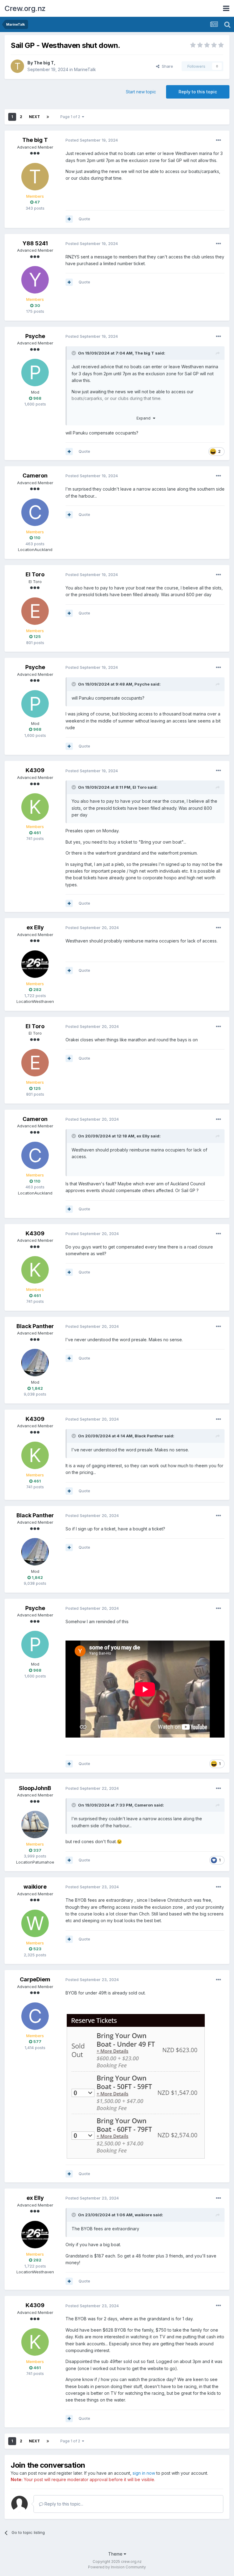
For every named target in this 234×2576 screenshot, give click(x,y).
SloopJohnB (35, 1788)
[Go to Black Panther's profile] (35, 1363)
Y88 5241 (35, 243)
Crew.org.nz (25, 8)
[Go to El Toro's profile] (35, 611)
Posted (92, 140)
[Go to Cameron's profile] (35, 512)
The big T (44, 63)
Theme (116, 2554)
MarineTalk (85, 69)
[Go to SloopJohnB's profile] (35, 1825)
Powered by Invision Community (117, 2567)
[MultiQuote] (69, 219)
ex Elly (35, 927)
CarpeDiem (35, 1979)
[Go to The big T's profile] (17, 66)
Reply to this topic (198, 92)
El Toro (35, 574)
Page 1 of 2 (71, 117)
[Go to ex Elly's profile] (35, 964)
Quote (84, 219)
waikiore (35, 1887)
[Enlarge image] (136, 2085)
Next (34, 117)
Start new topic (141, 92)
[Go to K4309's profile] (35, 807)
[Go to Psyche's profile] (35, 373)
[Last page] (48, 117)
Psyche (35, 336)
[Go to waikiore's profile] (35, 1923)
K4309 (35, 770)
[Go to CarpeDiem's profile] (35, 2016)
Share (166, 66)
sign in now (144, 2473)
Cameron (35, 476)
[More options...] (218, 140)
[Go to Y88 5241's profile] (35, 280)
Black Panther (35, 1326)
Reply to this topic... (63, 2504)
